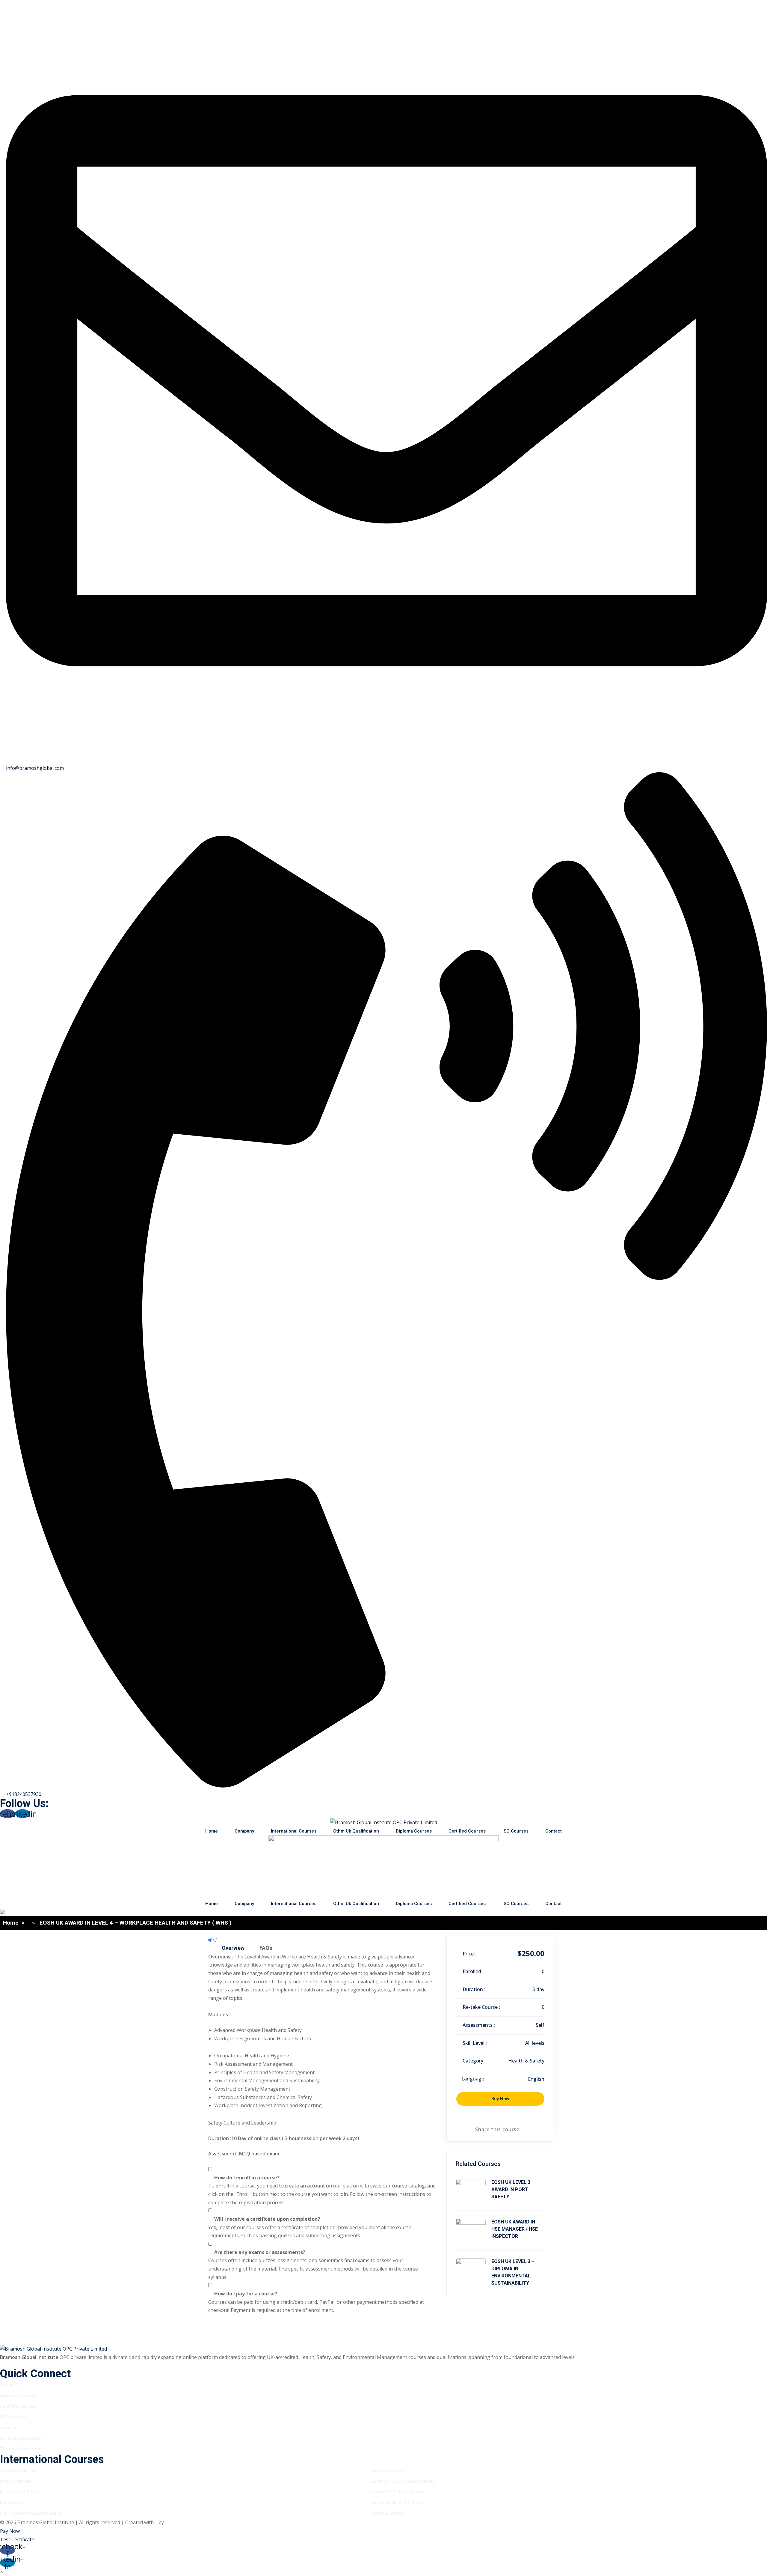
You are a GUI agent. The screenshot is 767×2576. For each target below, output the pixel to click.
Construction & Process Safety (402, 2481)
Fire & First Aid (15, 2481)
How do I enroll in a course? (247, 2178)
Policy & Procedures (21, 2438)
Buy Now (500, 2099)
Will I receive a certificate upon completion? (267, 2219)
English (536, 2079)
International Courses (294, 1831)
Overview (233, 1948)
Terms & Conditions (21, 2449)
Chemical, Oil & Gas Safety (398, 2502)
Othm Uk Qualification (356, 1831)
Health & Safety (526, 2061)
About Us (10, 2384)
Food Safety (13, 2502)
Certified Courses (467, 1831)
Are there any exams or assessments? (260, 2252)
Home (212, 1831)
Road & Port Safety (20, 2491)
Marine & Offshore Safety (397, 2491)
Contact (554, 1831)
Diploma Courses (414, 1831)
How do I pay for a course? (246, 2294)
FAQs (266, 1948)
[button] (1, 2571)
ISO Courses (515, 1831)
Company (244, 1831)
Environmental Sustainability (31, 2513)
